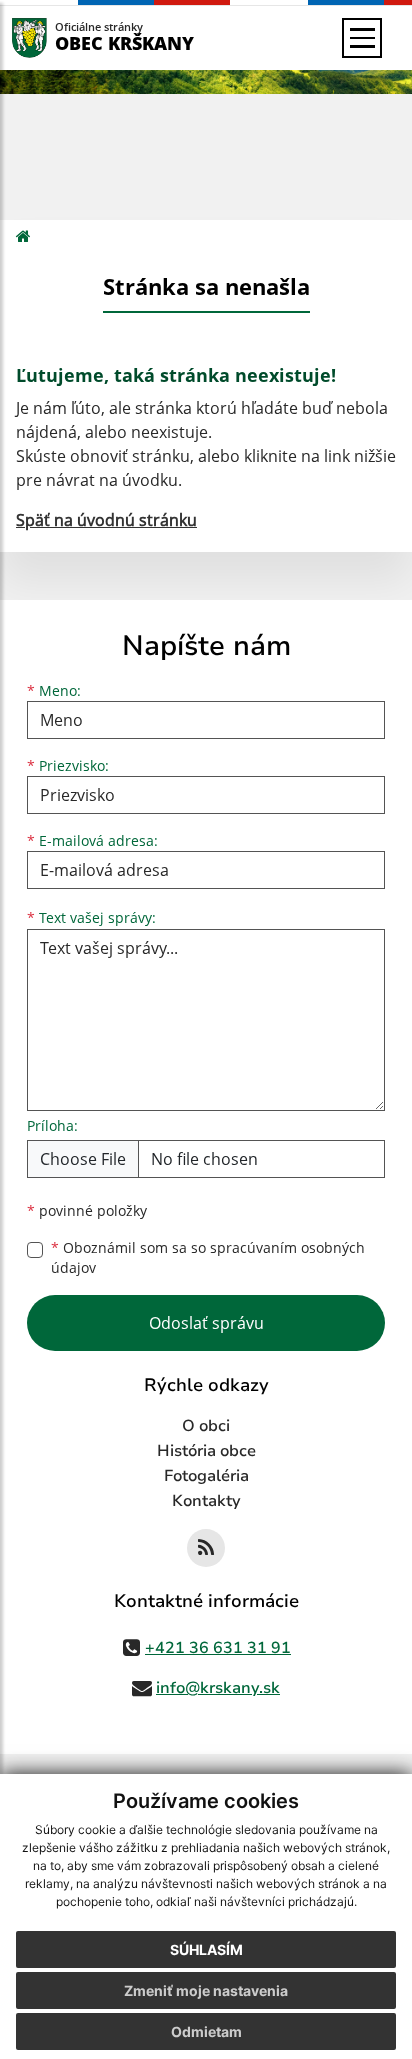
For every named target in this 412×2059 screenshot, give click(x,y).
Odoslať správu (206, 1323)
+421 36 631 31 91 (218, 1648)
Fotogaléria (206, 1476)
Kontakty (206, 1501)
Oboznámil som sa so (208, 1258)
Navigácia (59, 37)
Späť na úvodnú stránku (106, 520)
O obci (206, 1426)
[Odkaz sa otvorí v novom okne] (206, 1548)
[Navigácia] (362, 38)
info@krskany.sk (218, 1688)
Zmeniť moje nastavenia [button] (206, 1990)
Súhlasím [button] (206, 1949)
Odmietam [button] (206, 2031)
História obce (206, 1451)
